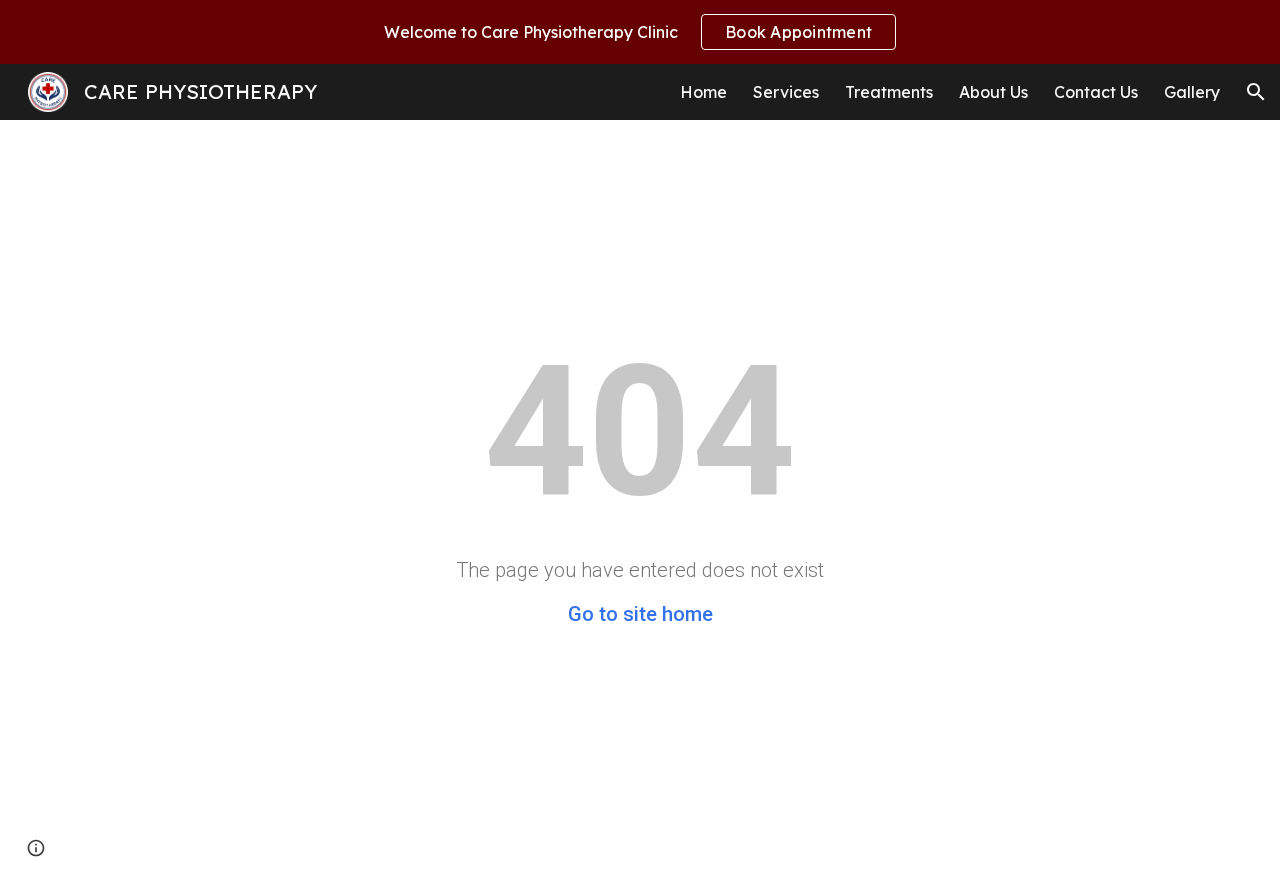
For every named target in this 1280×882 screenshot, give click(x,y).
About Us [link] (993, 92)
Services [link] (786, 92)
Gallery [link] (1192, 92)
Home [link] (703, 92)
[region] (640, 32)
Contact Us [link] (1096, 92)
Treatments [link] (889, 92)
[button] (1256, 92)
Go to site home (640, 614)
